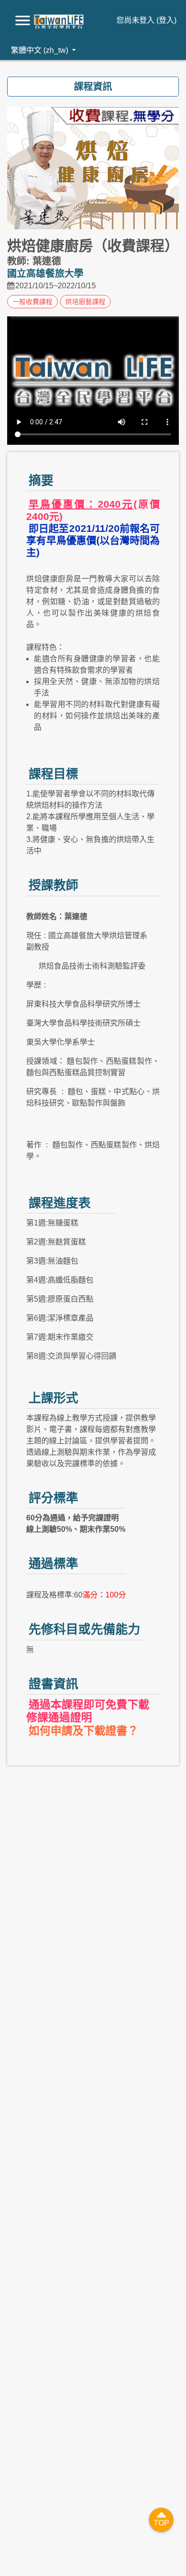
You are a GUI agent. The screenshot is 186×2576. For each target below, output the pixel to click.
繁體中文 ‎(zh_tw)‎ (41, 50)
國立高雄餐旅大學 (45, 274)
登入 (166, 20)
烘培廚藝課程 (85, 302)
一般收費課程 (32, 302)
